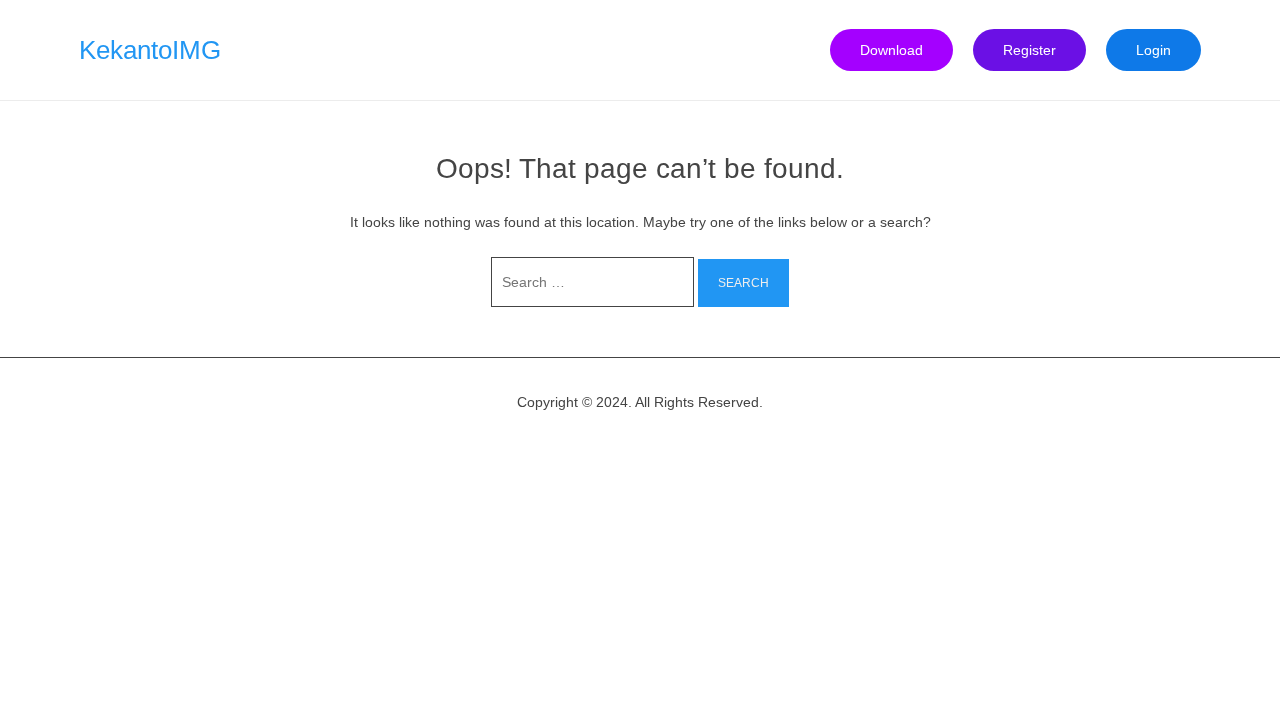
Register (1029, 50)
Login (1153, 50)
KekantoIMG (150, 50)
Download (891, 50)
